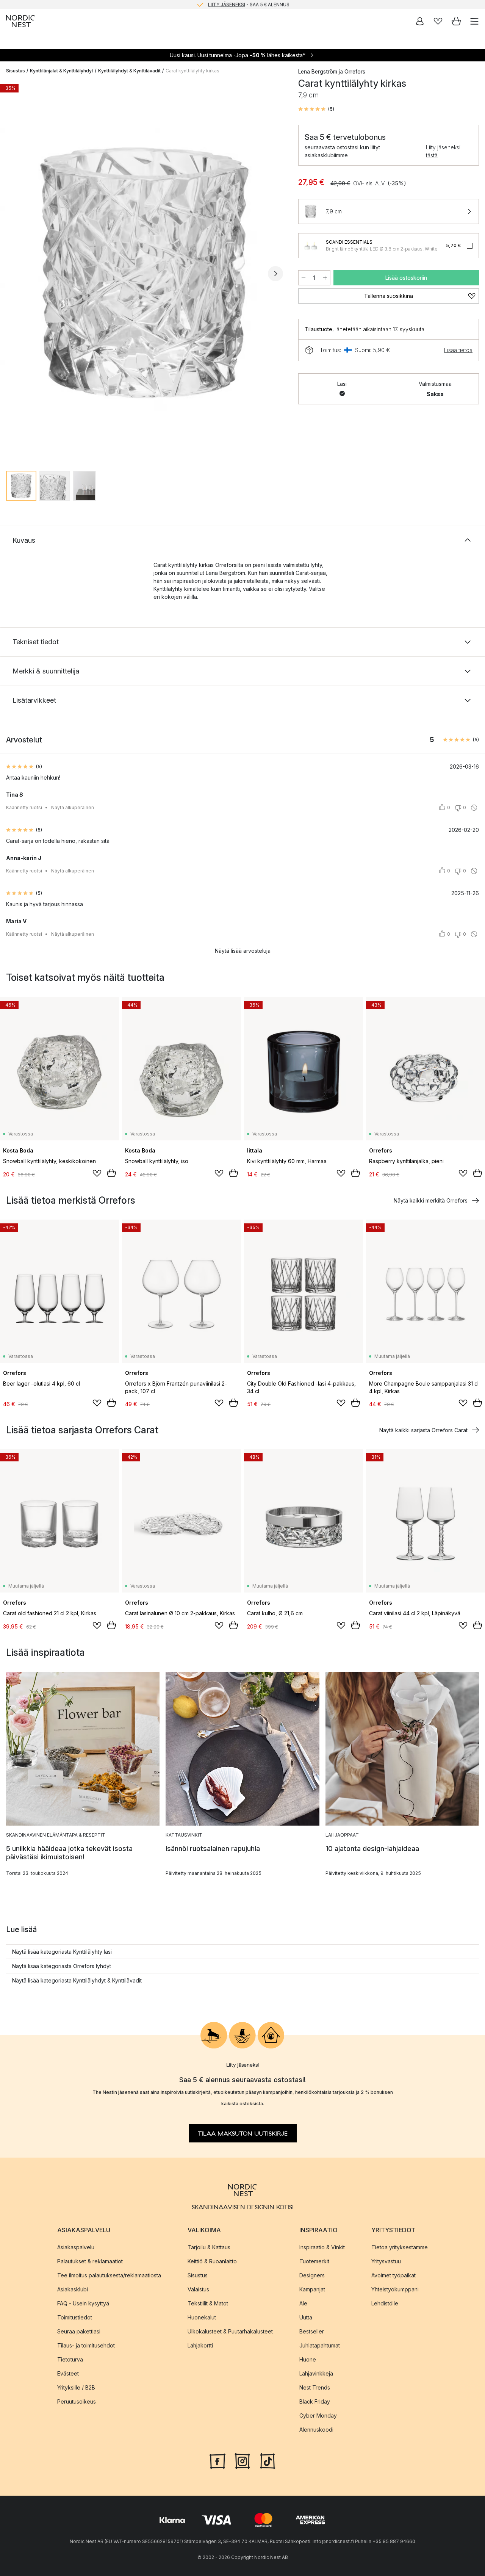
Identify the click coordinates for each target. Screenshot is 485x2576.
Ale (303, 2303)
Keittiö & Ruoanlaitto (212, 2261)
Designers (312, 2275)
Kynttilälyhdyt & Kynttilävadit (129, 71)
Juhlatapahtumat (320, 2345)
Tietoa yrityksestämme (400, 2247)
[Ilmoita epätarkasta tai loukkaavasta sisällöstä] (474, 808)
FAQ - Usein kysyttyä (83, 2303)
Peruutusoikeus (77, 2401)
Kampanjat (312, 2289)
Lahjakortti (200, 2345)
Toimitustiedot (75, 2317)
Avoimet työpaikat (393, 2275)
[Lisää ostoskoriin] (111, 1173)
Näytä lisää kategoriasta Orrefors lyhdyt (62, 1966)
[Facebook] (217, 2460)
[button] (316, 109)
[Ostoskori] (456, 21)
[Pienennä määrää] (304, 278)
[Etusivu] (20, 21)
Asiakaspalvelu (76, 2247)
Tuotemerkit (314, 2261)
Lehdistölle (385, 2303)
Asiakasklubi (73, 2289)
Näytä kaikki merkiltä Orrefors (431, 1200)
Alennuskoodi (316, 2430)
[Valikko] (474, 21)
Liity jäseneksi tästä (443, 151)
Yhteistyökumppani (395, 2289)
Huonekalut (202, 2317)
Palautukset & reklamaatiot (90, 2261)
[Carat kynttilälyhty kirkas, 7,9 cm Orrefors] (145, 273)
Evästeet (68, 2373)
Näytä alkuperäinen (73, 807)
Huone (308, 2359)
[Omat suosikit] (438, 21)
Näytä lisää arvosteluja (243, 951)
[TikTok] (268, 2460)
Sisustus (16, 71)
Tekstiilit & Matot (208, 2303)
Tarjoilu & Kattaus (209, 2247)
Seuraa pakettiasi (79, 2331)
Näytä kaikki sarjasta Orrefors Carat (423, 1430)
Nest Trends (315, 2387)
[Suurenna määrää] (325, 278)
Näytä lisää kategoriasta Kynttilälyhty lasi (62, 1952)
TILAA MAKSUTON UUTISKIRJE (243, 2133)
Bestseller (312, 2331)
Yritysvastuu (386, 2261)
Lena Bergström (318, 71)
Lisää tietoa (458, 350)
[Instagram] (242, 2460)
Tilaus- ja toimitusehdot (86, 2345)
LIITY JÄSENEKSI (227, 4)
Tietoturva (70, 2359)
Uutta (306, 2317)
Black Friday (315, 2401)
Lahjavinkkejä (316, 2373)
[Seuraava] (275, 274)
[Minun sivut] (420, 21)
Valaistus (198, 2289)
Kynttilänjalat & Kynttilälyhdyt (62, 71)
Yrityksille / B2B (76, 2387)
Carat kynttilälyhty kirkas (192, 71)
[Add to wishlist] (97, 1173)
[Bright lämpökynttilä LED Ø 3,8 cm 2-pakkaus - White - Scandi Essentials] (311, 246)
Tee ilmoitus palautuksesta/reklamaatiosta (109, 2275)
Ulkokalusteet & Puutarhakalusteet (230, 2331)
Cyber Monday (318, 2415)
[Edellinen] (14, 274)
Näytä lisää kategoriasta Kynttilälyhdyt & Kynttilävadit (77, 1980)
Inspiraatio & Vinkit (322, 2247)
